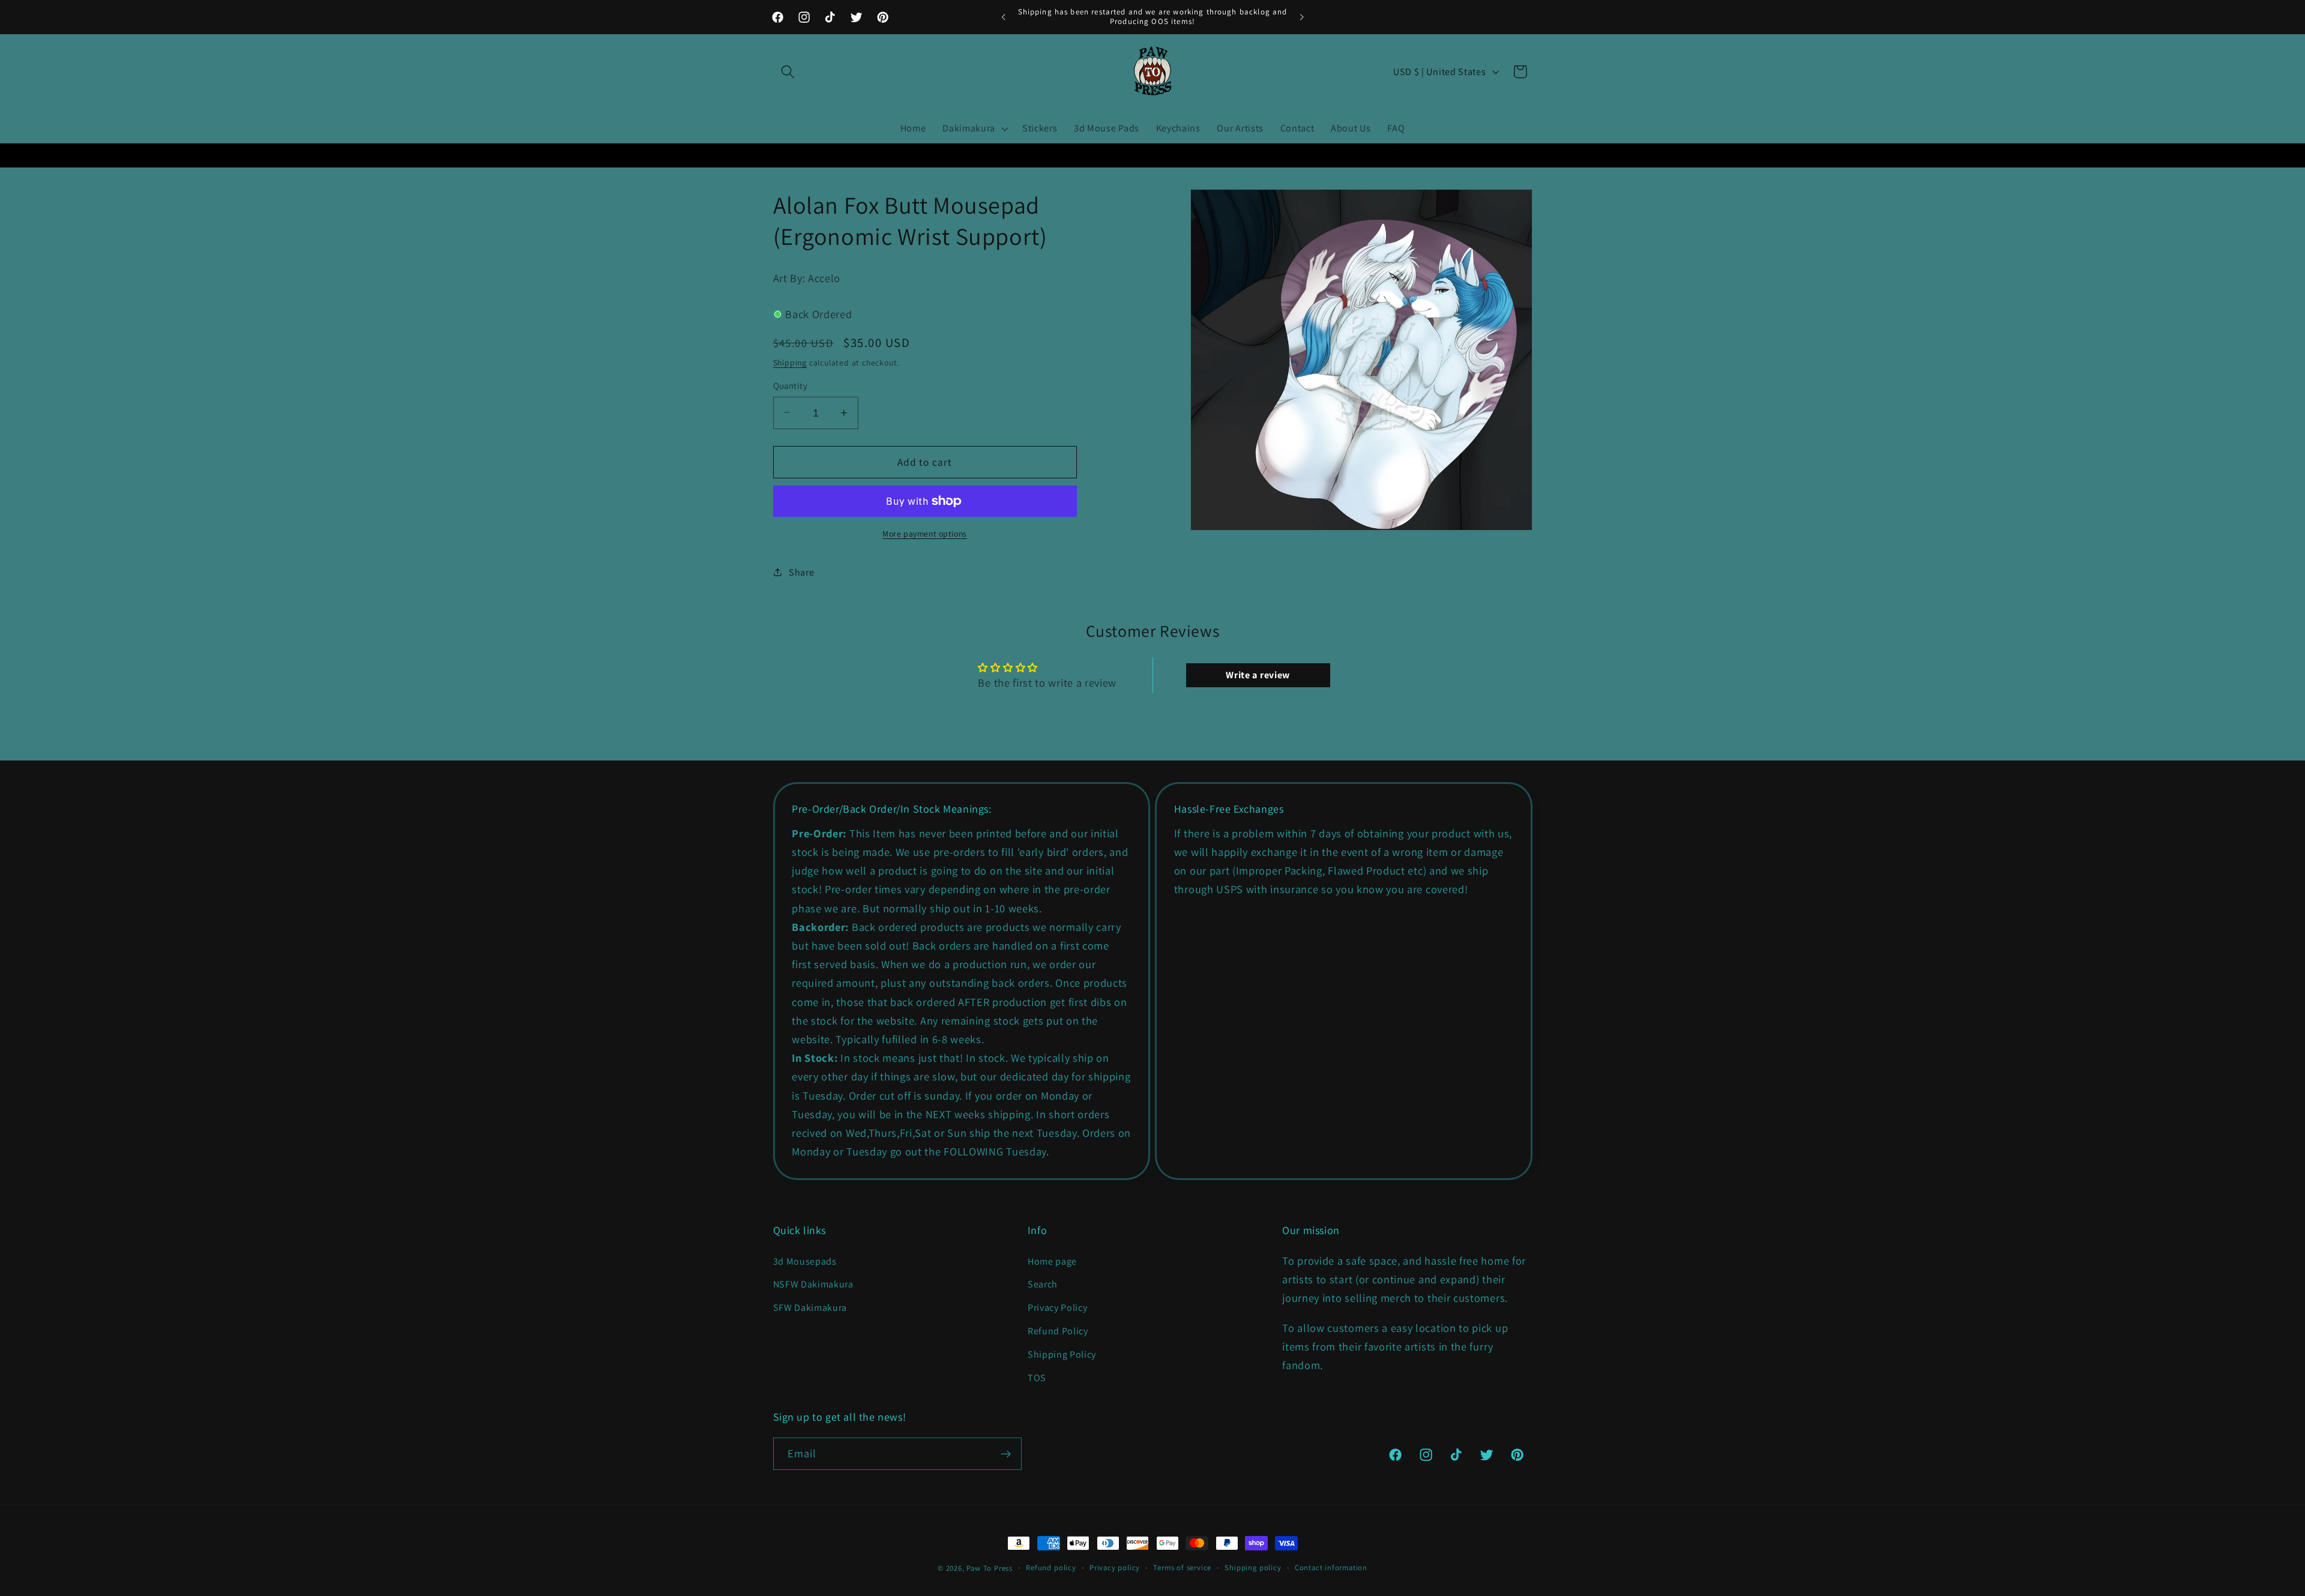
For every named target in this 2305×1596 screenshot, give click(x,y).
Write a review (1258, 675)
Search (1043, 1284)
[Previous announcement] (1004, 17)
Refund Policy (1058, 1331)
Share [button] (801, 572)
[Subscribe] (1006, 1454)
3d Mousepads (805, 1261)
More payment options (925, 534)
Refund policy (1051, 1567)
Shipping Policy (1062, 1354)
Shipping (790, 363)
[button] (788, 72)
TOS (1037, 1378)
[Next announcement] (1301, 17)
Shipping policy (1253, 1567)
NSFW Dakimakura (813, 1284)
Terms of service (1182, 1567)
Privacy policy (1115, 1567)
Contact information (1331, 1567)
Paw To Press (990, 1568)
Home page (1052, 1261)
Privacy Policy (1058, 1308)
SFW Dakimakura (810, 1308)
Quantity (791, 386)
